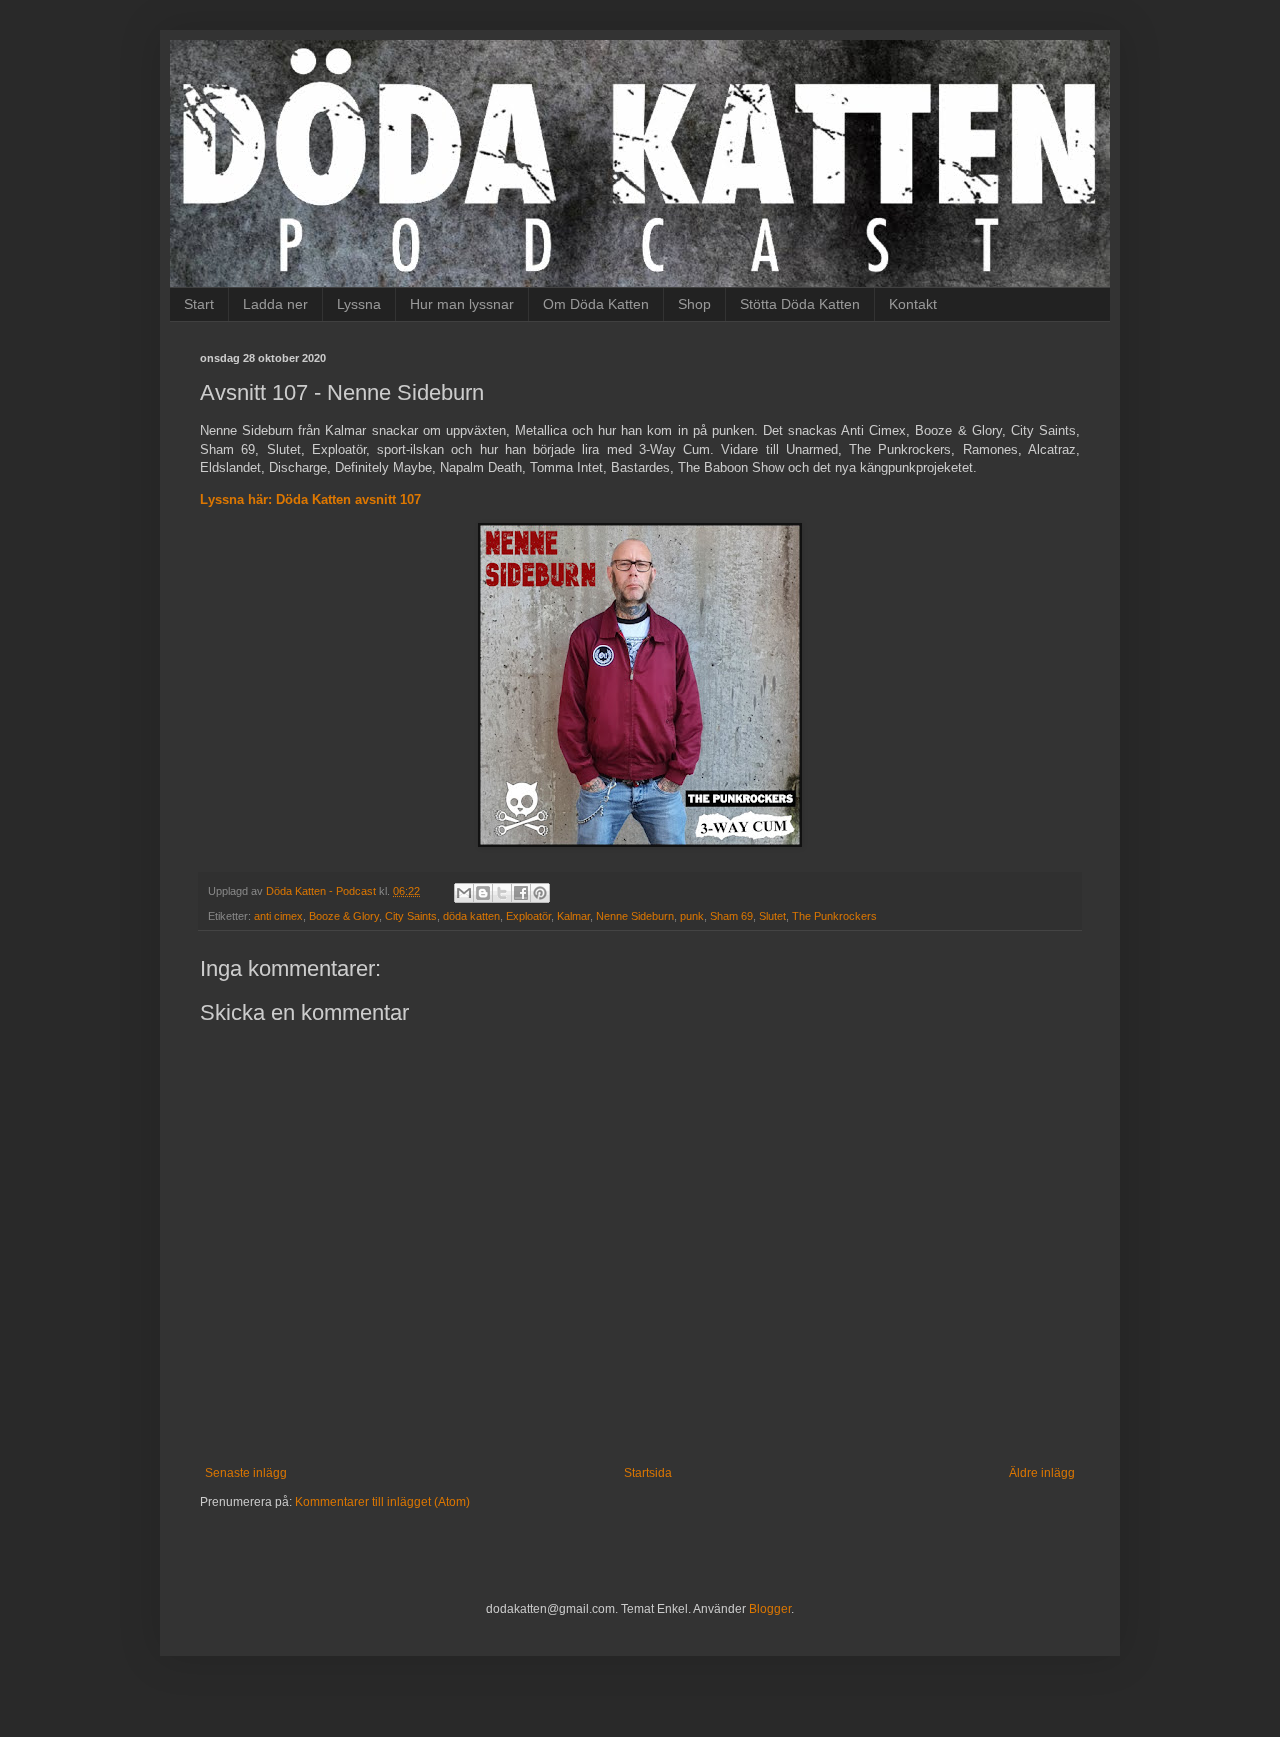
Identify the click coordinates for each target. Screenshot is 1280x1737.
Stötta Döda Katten (800, 304)
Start (199, 304)
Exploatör (528, 916)
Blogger (770, 1609)
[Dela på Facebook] (521, 893)
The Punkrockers (834, 916)
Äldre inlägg (1042, 1473)
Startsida (648, 1473)
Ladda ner (275, 304)
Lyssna (359, 304)
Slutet (772, 916)
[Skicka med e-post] (464, 893)
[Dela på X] (502, 893)
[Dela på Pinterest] (540, 893)
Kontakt (913, 304)
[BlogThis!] (483, 893)
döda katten (471, 916)
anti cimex (278, 916)
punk (692, 916)
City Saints (411, 916)
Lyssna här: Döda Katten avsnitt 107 (310, 499)
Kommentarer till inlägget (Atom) (382, 1502)
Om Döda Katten (596, 304)
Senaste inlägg (246, 1473)
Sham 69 (731, 916)
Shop (694, 304)
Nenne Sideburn (635, 916)
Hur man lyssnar (462, 304)
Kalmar (573, 916)
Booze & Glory (344, 916)
